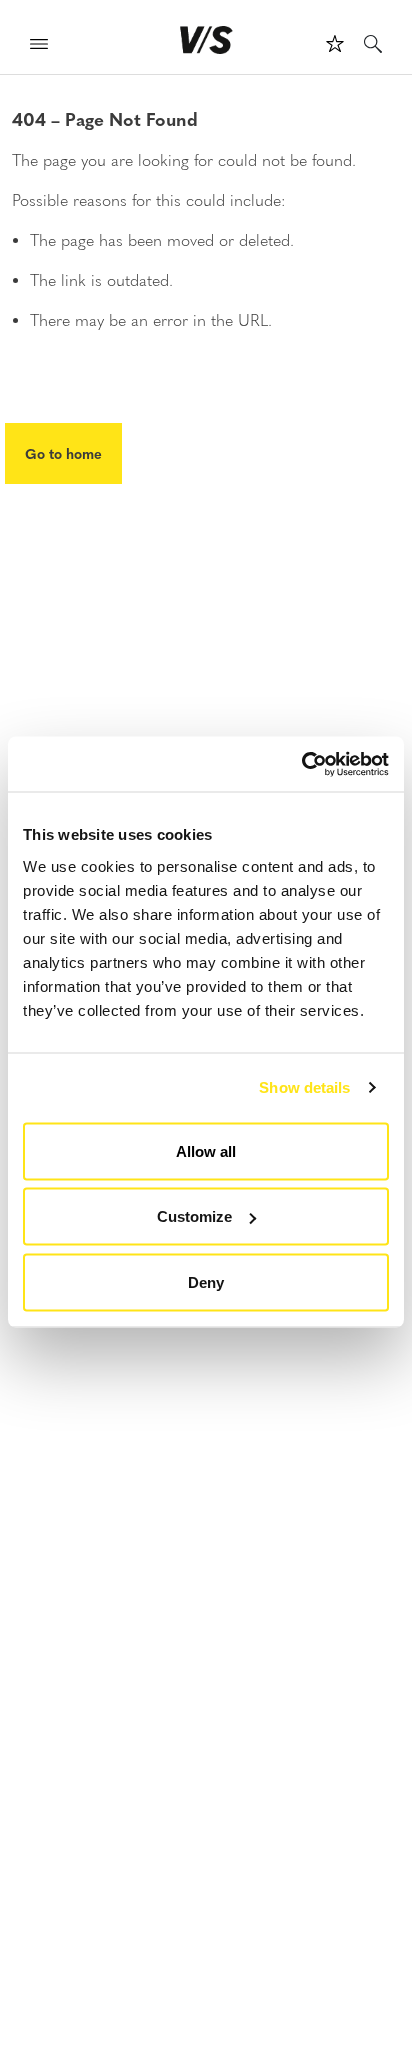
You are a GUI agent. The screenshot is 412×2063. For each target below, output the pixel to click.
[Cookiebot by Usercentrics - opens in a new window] (301, 764)
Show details (304, 1087)
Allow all (206, 1150)
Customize (194, 1216)
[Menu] (39, 46)
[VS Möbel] (206, 40)
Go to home (63, 453)
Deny (206, 1281)
